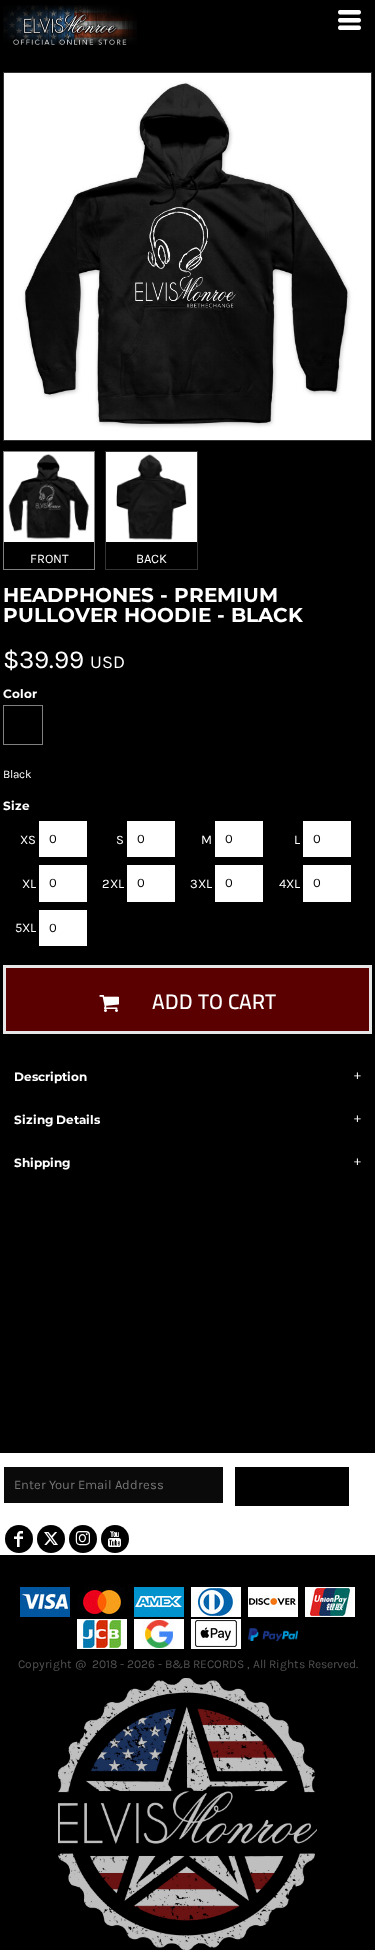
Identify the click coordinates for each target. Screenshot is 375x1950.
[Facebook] (19, 1539)
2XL (113, 883)
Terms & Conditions (97, 1570)
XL (29, 883)
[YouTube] (115, 1539)
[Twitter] (51, 1539)
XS (28, 839)
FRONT (49, 558)
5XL (25, 927)
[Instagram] (83, 1539)
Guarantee (307, 1570)
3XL (201, 883)
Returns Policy (217, 1570)
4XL (289, 883)
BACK (151, 558)
